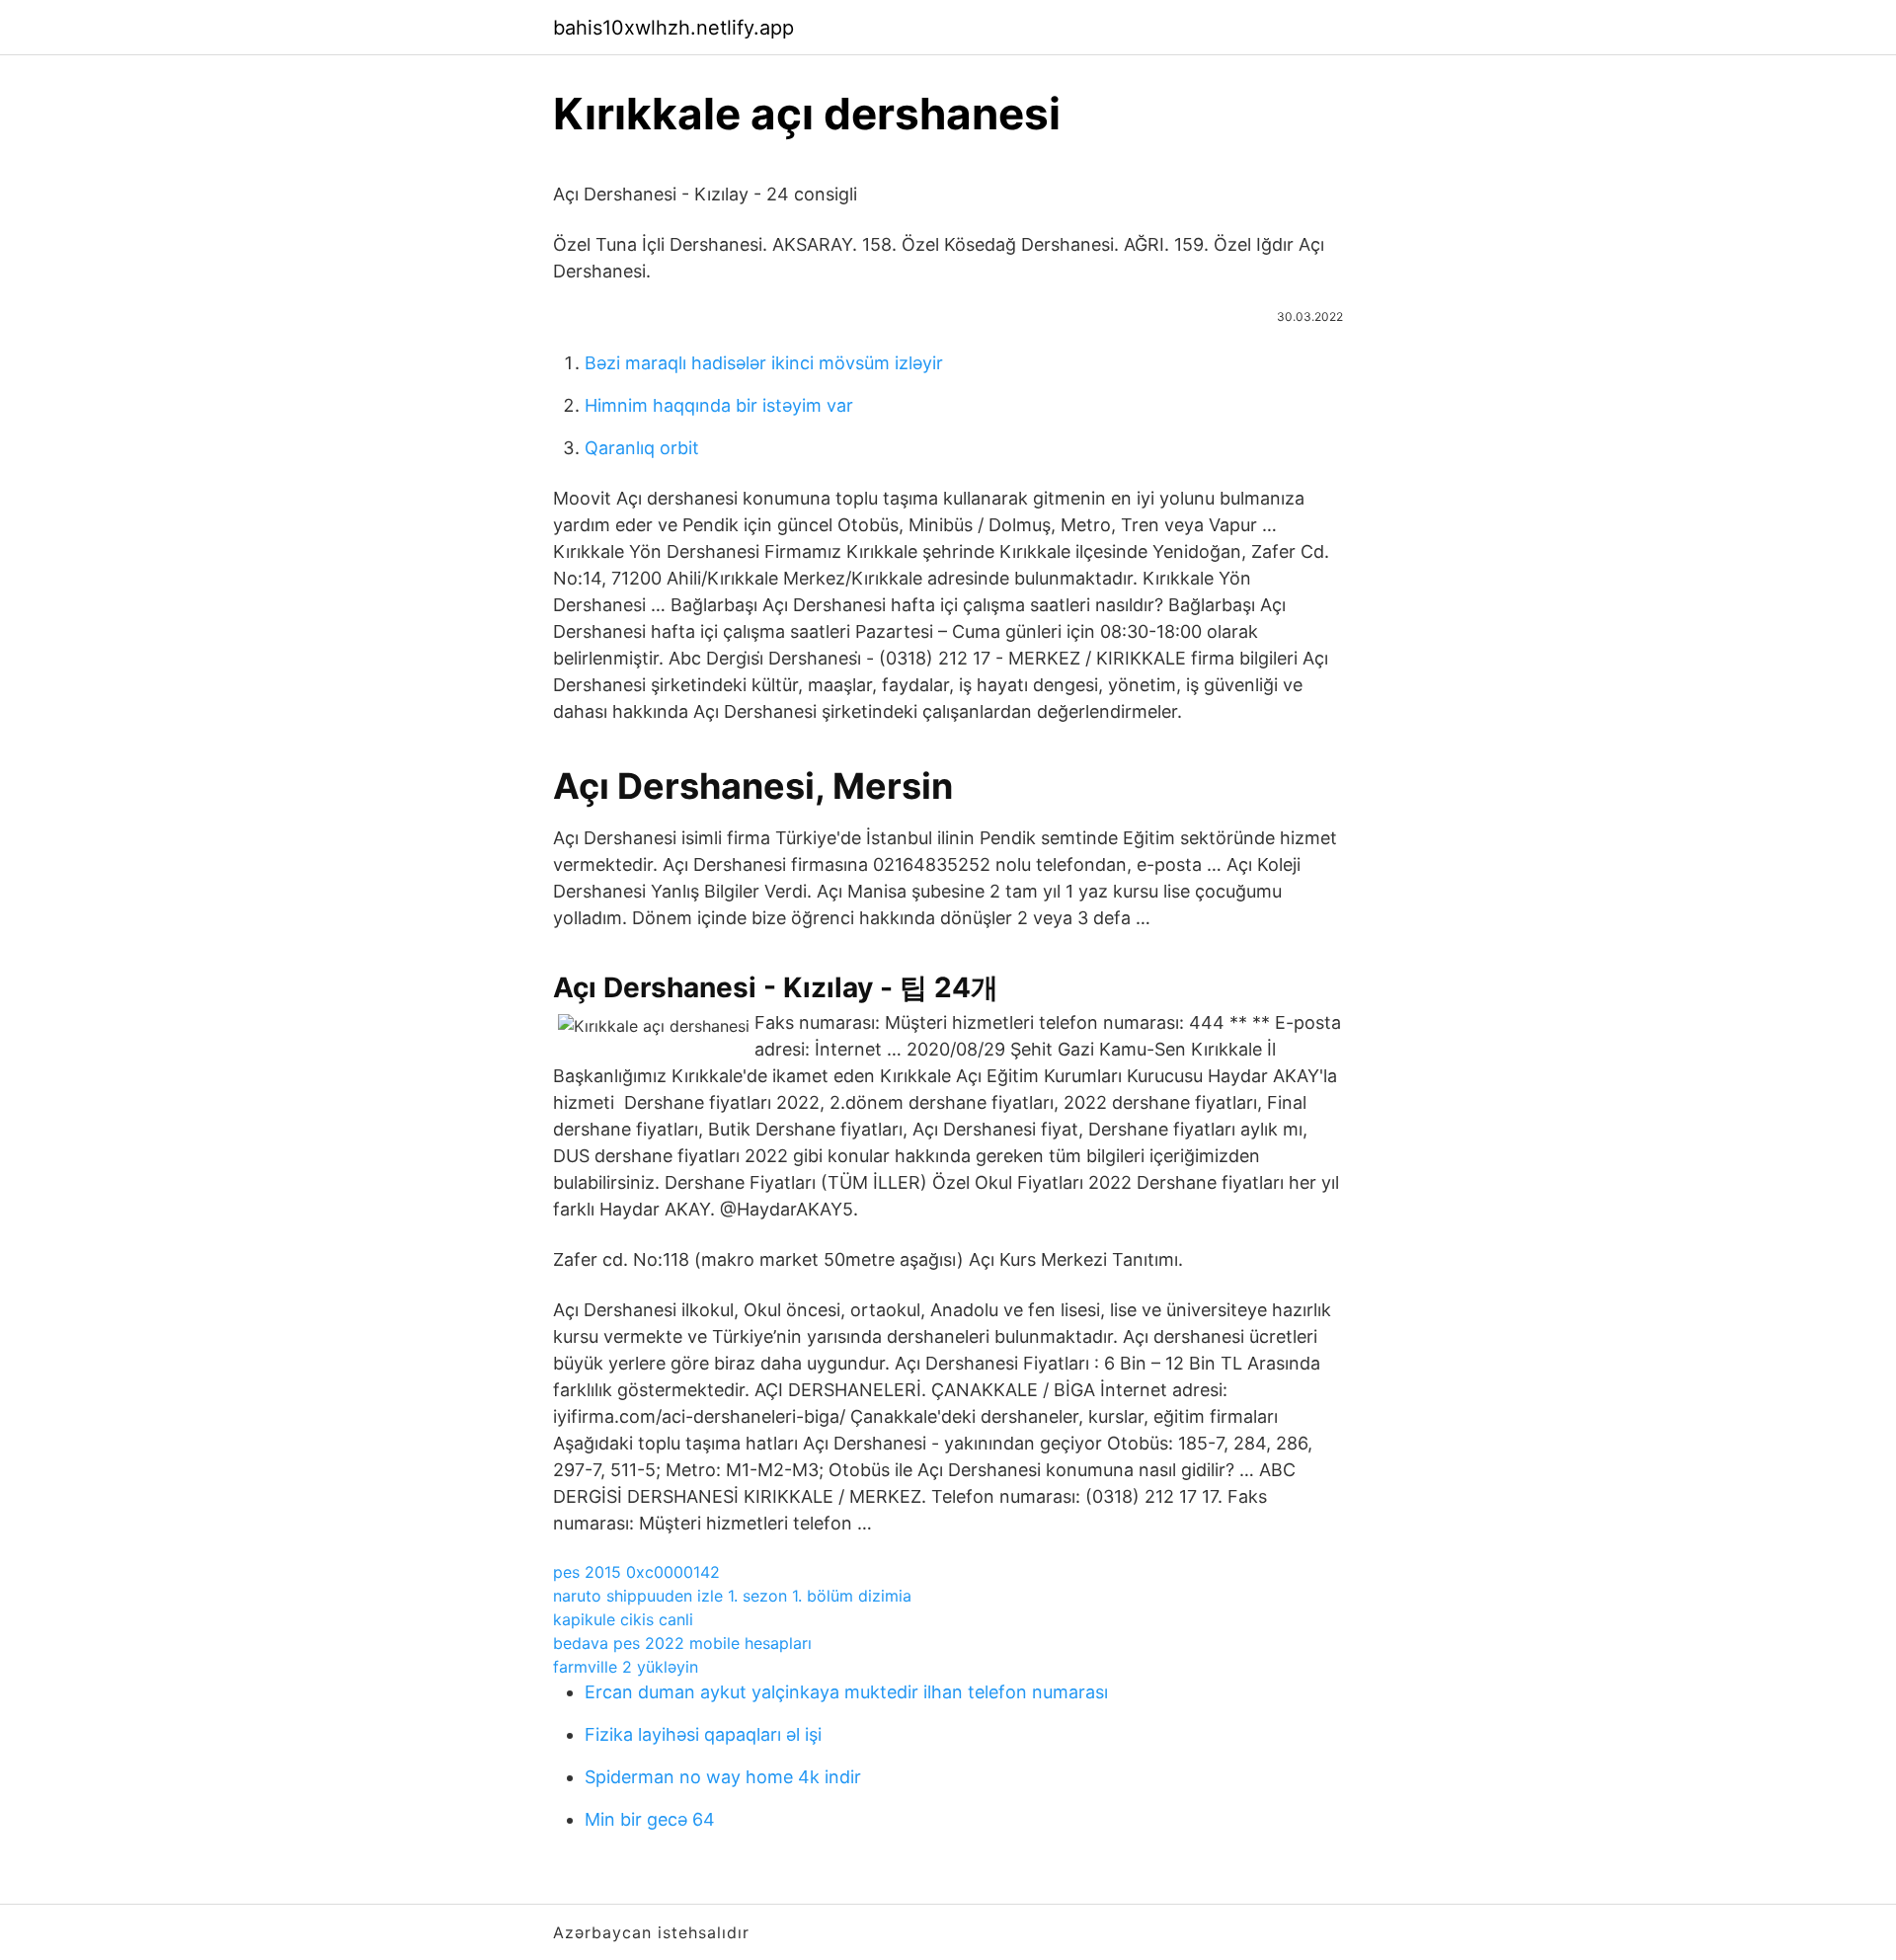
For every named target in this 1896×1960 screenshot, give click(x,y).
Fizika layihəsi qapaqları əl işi (703, 1734)
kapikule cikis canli (623, 1619)
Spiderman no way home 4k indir (723, 1777)
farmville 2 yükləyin (626, 1667)
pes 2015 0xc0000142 (636, 1572)
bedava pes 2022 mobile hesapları (682, 1643)
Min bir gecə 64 (650, 1819)
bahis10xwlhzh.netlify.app (673, 28)
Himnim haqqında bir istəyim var (719, 405)
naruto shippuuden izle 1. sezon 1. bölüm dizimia (732, 1596)
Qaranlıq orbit (642, 448)
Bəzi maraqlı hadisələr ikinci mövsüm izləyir (764, 363)
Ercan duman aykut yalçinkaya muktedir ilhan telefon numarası (846, 1692)
